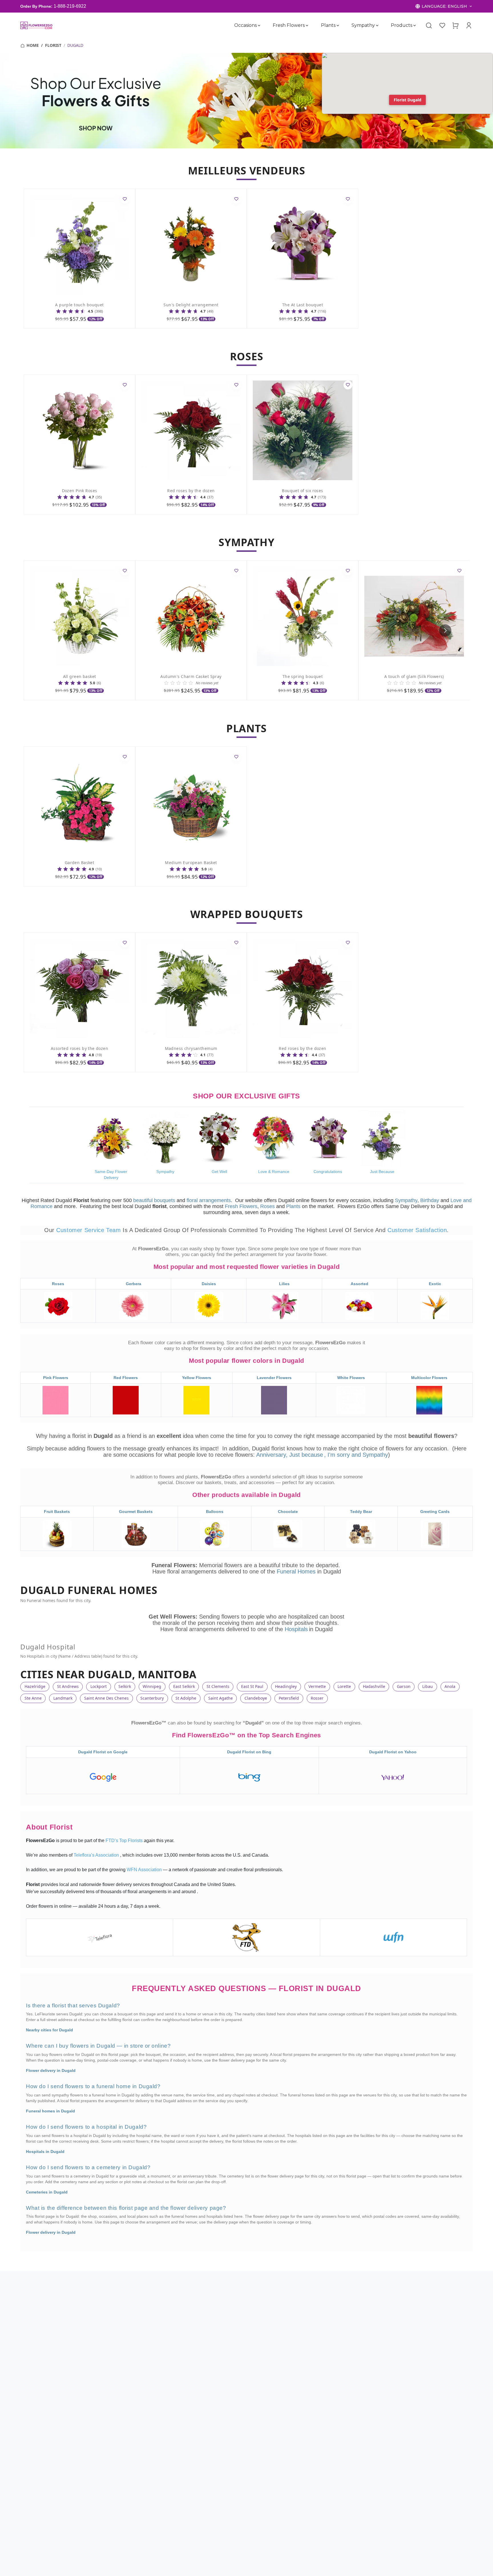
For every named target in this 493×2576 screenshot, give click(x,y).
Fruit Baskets (57, 1512)
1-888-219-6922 (70, 6)
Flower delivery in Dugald (51, 2070)
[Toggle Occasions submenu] (259, 25)
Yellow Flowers (197, 1378)
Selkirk (125, 1686)
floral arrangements (209, 1200)
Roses (267, 1206)
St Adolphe (186, 1698)
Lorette (344, 1686)
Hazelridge (35, 1686)
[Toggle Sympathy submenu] (377, 25)
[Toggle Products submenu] (415, 25)
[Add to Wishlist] (125, 199)
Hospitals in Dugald (45, 2152)
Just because (306, 1455)
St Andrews (68, 1686)
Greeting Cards (435, 1512)
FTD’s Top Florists (125, 1841)
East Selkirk (184, 1686)
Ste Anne (33, 1698)
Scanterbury (152, 1698)
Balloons (215, 1512)
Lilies (284, 1284)
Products (402, 25)
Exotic (435, 1284)
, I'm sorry (338, 1455)
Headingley (286, 1686)
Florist (53, 45)
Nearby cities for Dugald (49, 2030)
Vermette (317, 1686)
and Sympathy (370, 1455)
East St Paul (252, 1686)
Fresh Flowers (289, 25)
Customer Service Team (89, 1230)
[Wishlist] (442, 25)
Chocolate (288, 1512)
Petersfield (289, 1698)
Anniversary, (272, 1455)
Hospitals (296, 1629)
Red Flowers (126, 1378)
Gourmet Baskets (136, 1512)
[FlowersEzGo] (37, 25)
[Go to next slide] (445, 630)
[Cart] (455, 25)
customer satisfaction (417, 1230)
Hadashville (374, 1686)
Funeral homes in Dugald (50, 2111)
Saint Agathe (221, 1698)
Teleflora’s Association (97, 1855)
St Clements (218, 1686)
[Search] (429, 25)
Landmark (63, 1698)
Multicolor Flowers (429, 1378)
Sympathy (363, 25)
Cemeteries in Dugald (47, 2192)
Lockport (99, 1686)
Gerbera (134, 1284)
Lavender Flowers (274, 1378)
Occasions (246, 25)
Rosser (317, 1698)
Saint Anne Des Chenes (106, 1698)
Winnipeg (152, 1686)
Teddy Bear (361, 1512)
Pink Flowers (56, 1378)
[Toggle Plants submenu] (338, 25)
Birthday (430, 1200)
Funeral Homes (297, 1571)
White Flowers (351, 1378)
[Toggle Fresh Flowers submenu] (307, 25)
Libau (428, 1686)
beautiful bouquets (154, 1200)
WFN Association (145, 1870)
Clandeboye (256, 1698)
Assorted (359, 1284)
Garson (404, 1686)
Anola (450, 1686)
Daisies (209, 1284)
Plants (328, 25)
